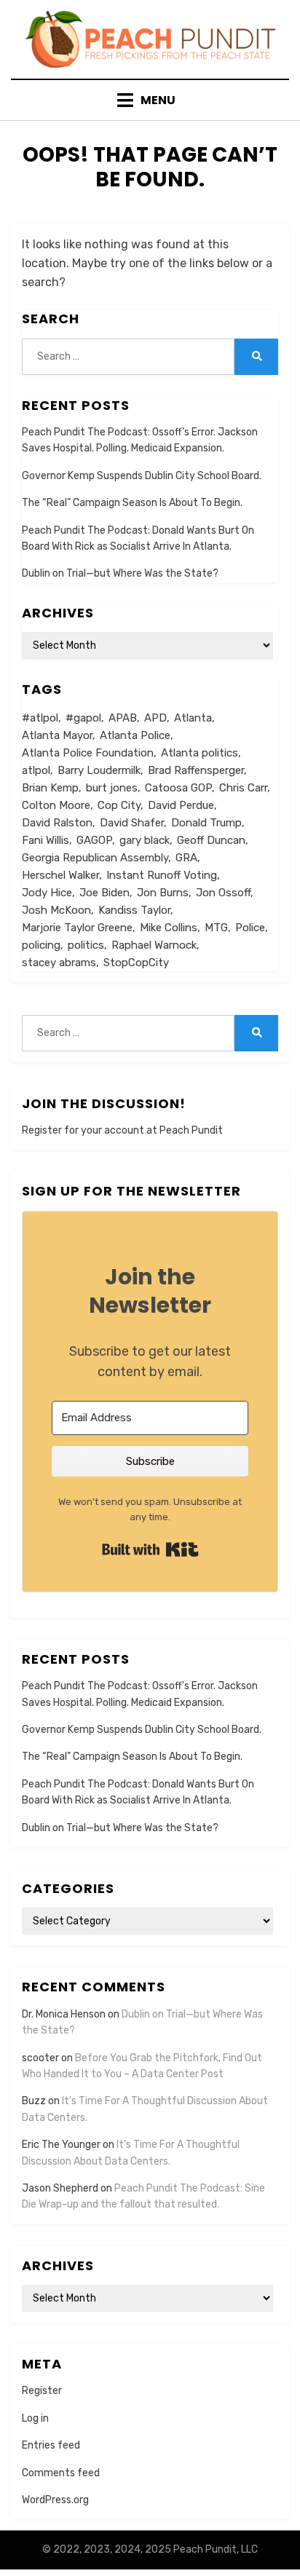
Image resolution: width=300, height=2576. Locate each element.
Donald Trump (206, 823)
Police (250, 928)
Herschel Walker (60, 875)
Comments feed (61, 2473)
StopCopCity (136, 963)
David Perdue (181, 805)
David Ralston (57, 823)
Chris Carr (243, 788)
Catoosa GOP (178, 788)
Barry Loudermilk (99, 770)
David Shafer (132, 823)
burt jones (112, 788)
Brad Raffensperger (196, 770)
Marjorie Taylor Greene (77, 928)
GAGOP (94, 840)
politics (86, 945)
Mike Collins (169, 928)
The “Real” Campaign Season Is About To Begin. (132, 503)
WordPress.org (55, 2500)
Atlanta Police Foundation (88, 753)
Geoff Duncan (211, 840)
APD (155, 718)
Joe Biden (104, 893)
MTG (216, 928)
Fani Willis (46, 840)
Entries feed (51, 2445)
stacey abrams (59, 963)
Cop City (119, 805)
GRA (186, 858)
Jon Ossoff (223, 893)
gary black (145, 840)
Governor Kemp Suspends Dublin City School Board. (142, 476)
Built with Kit (150, 1549)
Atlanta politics (200, 753)
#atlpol (40, 718)
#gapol (83, 718)
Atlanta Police (135, 735)
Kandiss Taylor (134, 910)
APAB (123, 718)
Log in (35, 2418)
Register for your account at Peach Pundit (122, 1130)
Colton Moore (56, 805)
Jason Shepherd (60, 2188)
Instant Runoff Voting (162, 875)
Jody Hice (47, 893)
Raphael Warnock (154, 945)
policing (41, 945)
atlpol (36, 770)
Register (42, 2391)
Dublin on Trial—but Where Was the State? (120, 573)
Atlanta (193, 718)
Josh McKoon (56, 910)
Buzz (34, 2101)
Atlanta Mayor (57, 735)
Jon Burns (163, 893)
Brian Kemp (50, 788)
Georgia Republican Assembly (95, 858)
